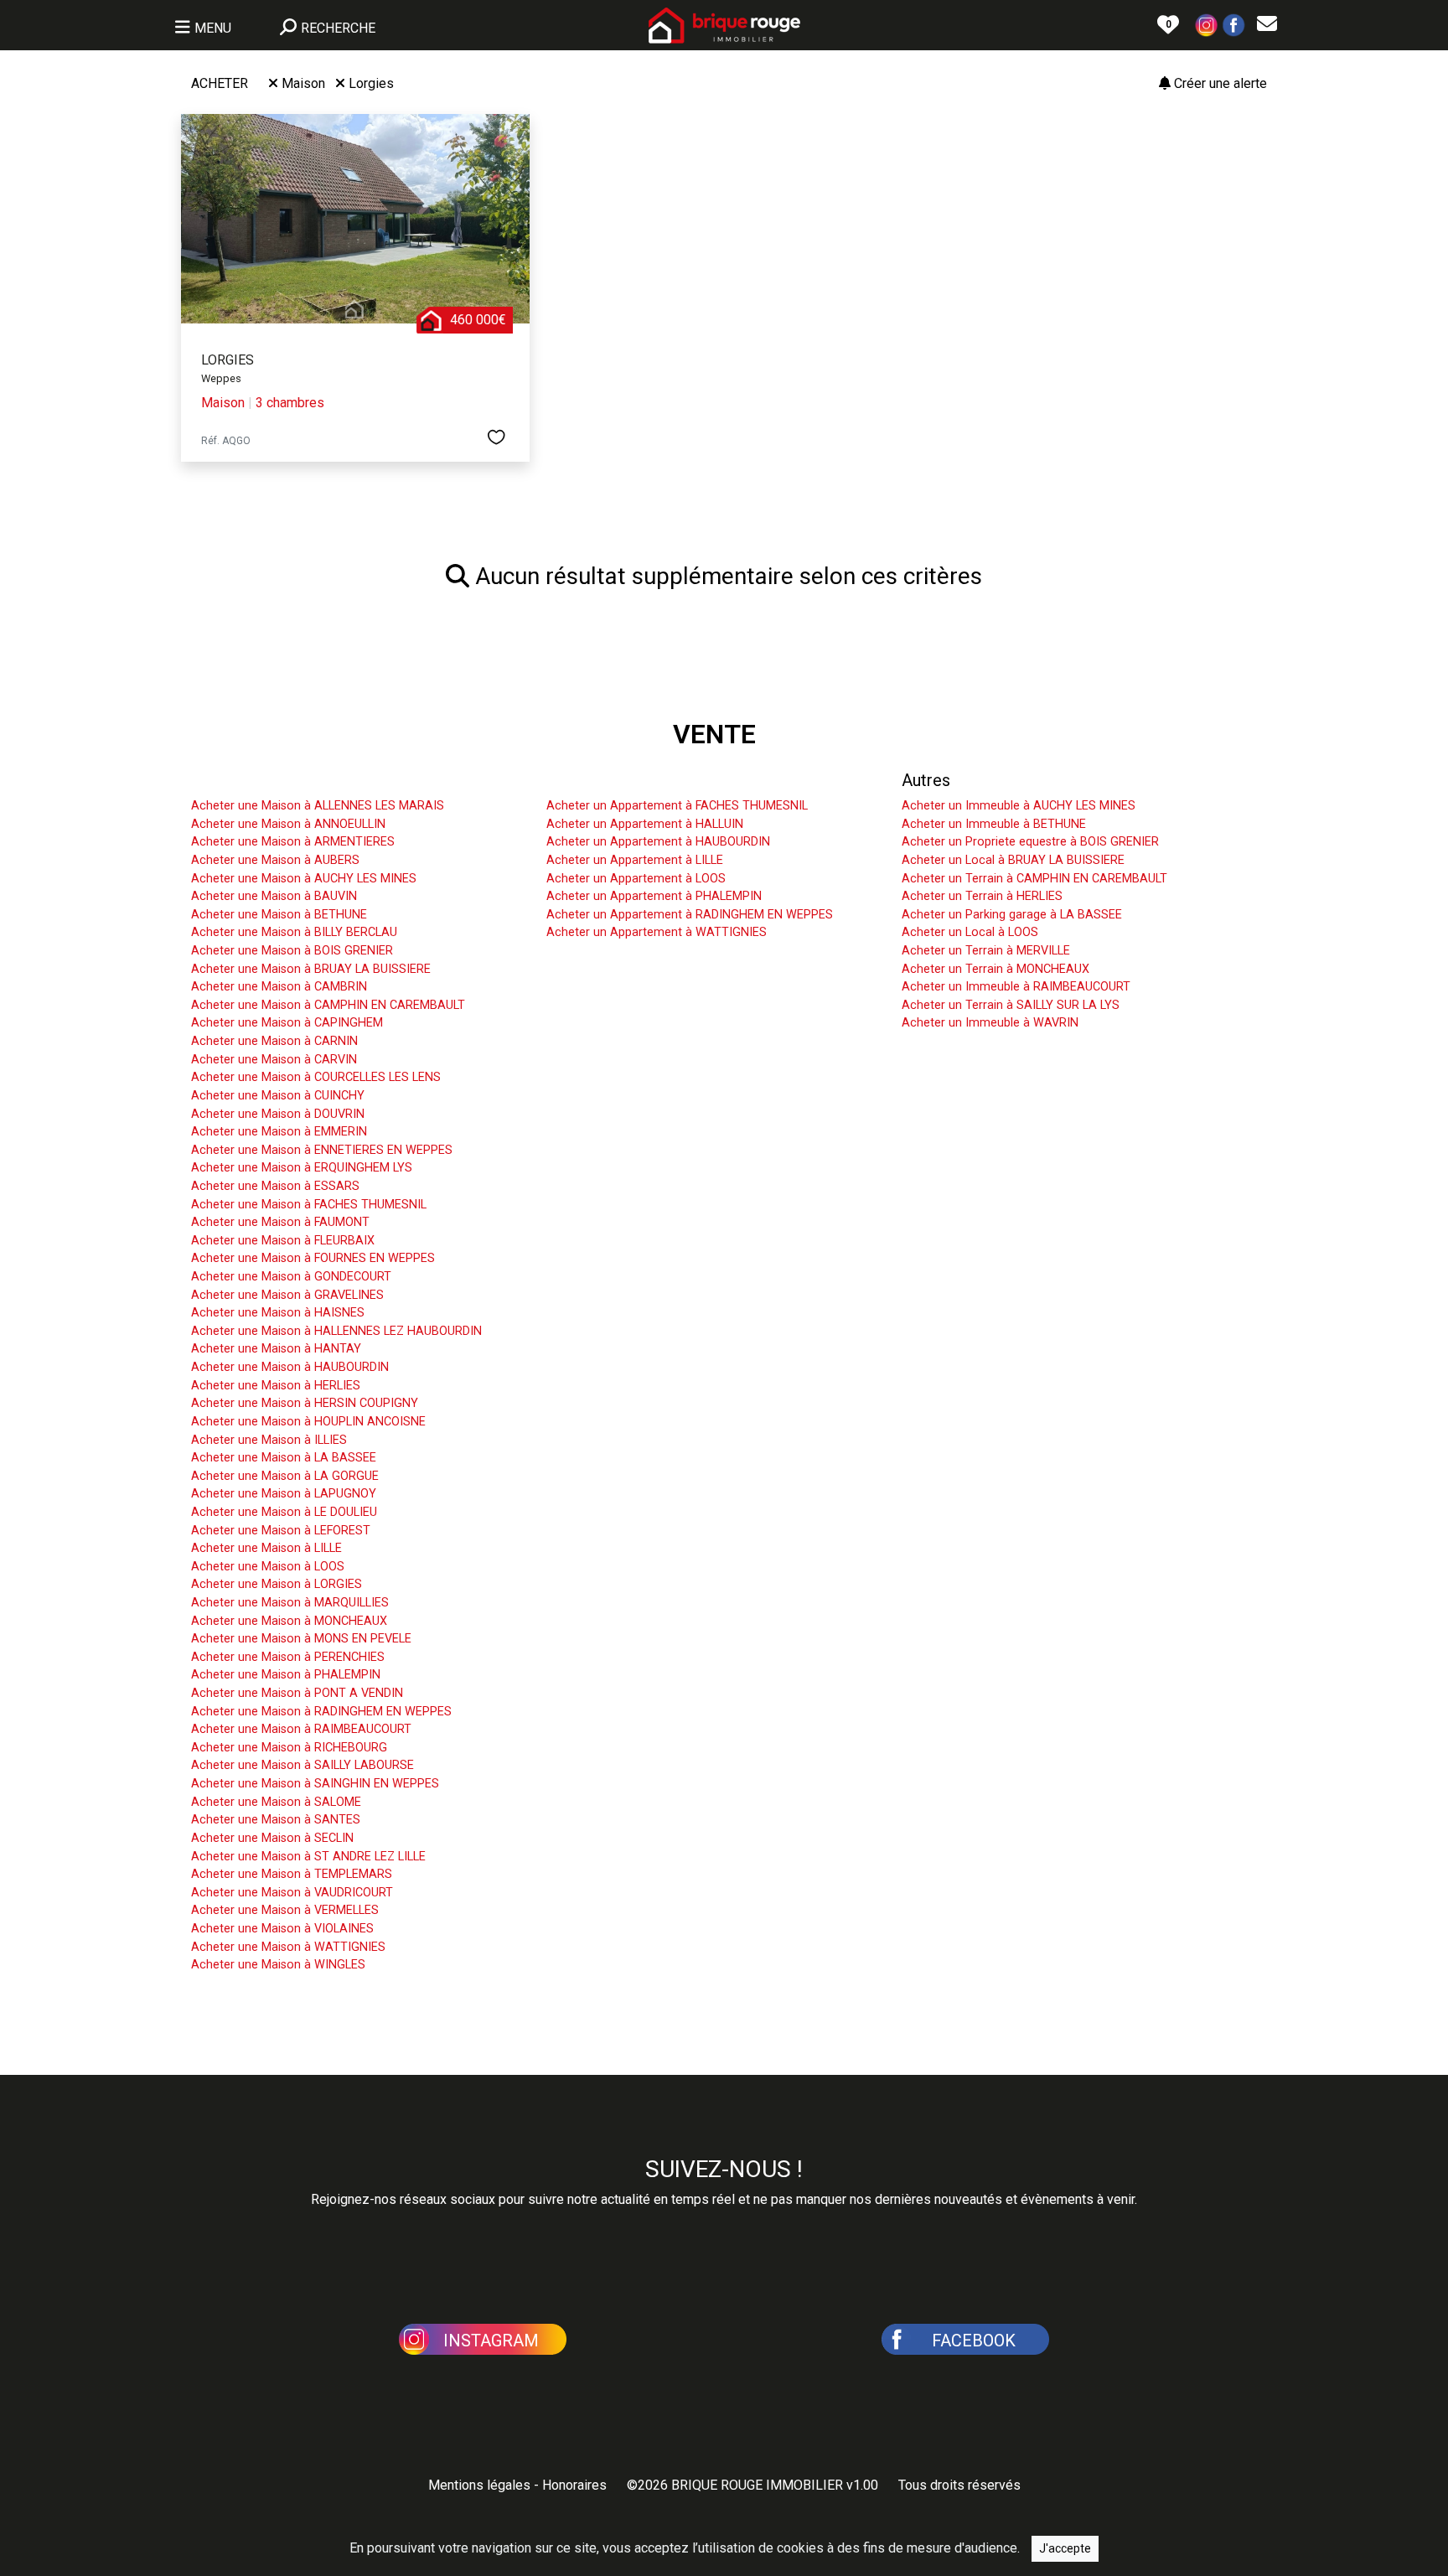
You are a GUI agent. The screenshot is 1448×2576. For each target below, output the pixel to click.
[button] (1207, 24)
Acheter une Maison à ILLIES (269, 1440)
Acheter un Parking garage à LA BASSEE (1012, 915)
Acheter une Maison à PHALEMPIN (286, 1675)
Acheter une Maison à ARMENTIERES (293, 842)
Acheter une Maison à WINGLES (278, 1965)
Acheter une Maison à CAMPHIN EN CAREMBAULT (328, 1005)
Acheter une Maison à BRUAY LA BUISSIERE (311, 969)
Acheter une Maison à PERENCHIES (288, 1657)
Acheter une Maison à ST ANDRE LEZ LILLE (308, 1857)
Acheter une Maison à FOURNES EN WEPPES (313, 1258)
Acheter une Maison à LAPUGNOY (284, 1494)
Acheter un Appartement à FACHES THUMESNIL (677, 806)
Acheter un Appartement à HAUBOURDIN (658, 842)
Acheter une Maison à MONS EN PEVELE (301, 1639)
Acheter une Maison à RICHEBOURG (289, 1748)
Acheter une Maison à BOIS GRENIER (292, 951)
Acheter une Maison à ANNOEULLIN (288, 824)
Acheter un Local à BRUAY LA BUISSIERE (1013, 860)
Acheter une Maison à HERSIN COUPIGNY (305, 1403)
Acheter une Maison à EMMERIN (279, 1132)
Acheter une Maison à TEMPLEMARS (292, 1874)
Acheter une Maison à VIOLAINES (282, 1929)
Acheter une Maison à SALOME (276, 1802)
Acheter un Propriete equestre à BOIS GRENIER (1030, 842)
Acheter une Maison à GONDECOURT (291, 1277)
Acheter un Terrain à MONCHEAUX (995, 969)
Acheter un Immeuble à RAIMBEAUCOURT (1016, 987)
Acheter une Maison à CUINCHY (278, 1096)
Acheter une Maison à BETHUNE (279, 915)
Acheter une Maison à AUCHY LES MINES (304, 879)
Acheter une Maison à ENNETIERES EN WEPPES (322, 1150)
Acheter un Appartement (636, 780)
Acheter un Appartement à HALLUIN (645, 824)
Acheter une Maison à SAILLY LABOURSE (303, 1765)
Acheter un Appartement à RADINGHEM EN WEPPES (690, 915)
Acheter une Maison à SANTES (276, 1820)
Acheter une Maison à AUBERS (275, 860)
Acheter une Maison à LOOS (268, 1567)
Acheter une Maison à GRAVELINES (287, 1295)
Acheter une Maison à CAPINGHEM (287, 1023)
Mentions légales (479, 2485)
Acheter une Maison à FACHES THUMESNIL (309, 1205)
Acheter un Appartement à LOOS (636, 879)
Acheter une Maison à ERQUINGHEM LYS (302, 1168)
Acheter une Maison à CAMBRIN (279, 987)
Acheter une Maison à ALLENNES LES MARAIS (318, 806)
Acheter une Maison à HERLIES (276, 1386)
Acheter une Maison (265, 780)
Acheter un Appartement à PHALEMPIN (654, 896)
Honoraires (574, 2485)
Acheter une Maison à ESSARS (275, 1186)
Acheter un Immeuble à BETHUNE (994, 824)
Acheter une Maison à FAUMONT (280, 1222)
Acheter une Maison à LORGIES (277, 1584)
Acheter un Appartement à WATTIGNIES (657, 932)
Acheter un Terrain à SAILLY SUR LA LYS (1011, 1005)
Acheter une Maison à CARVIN (274, 1060)
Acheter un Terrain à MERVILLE (986, 951)
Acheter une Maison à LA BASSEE (284, 1458)
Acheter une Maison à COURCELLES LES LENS (316, 1077)
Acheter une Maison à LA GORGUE (285, 1476)
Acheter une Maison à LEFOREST (281, 1531)
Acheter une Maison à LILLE (266, 1548)
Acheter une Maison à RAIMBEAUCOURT (301, 1729)
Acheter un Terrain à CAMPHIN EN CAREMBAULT (1034, 879)
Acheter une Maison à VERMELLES (285, 1910)
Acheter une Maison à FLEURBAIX (283, 1241)
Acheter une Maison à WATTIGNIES (288, 1947)
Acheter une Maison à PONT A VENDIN (297, 1693)
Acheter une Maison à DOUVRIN (278, 1114)
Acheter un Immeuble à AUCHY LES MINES (1019, 806)
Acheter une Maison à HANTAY (276, 1349)
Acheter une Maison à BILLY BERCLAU (294, 932)
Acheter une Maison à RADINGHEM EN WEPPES (321, 1712)
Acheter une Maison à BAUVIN (274, 896)
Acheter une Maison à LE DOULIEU (284, 1512)
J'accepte (1065, 2548)
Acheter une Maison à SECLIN (272, 1838)
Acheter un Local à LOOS (970, 932)
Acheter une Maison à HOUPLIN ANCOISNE (308, 1422)
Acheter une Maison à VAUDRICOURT (292, 1893)
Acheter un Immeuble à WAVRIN (990, 1023)
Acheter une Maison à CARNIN (274, 1041)
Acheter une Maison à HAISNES (278, 1313)
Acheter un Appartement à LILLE (635, 860)
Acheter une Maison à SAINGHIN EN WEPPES (315, 1784)
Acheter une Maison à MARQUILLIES (290, 1603)
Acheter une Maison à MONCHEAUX (289, 1621)
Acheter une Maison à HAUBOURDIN (290, 1367)
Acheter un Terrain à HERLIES (982, 896)
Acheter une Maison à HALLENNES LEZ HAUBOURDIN (336, 1331)
